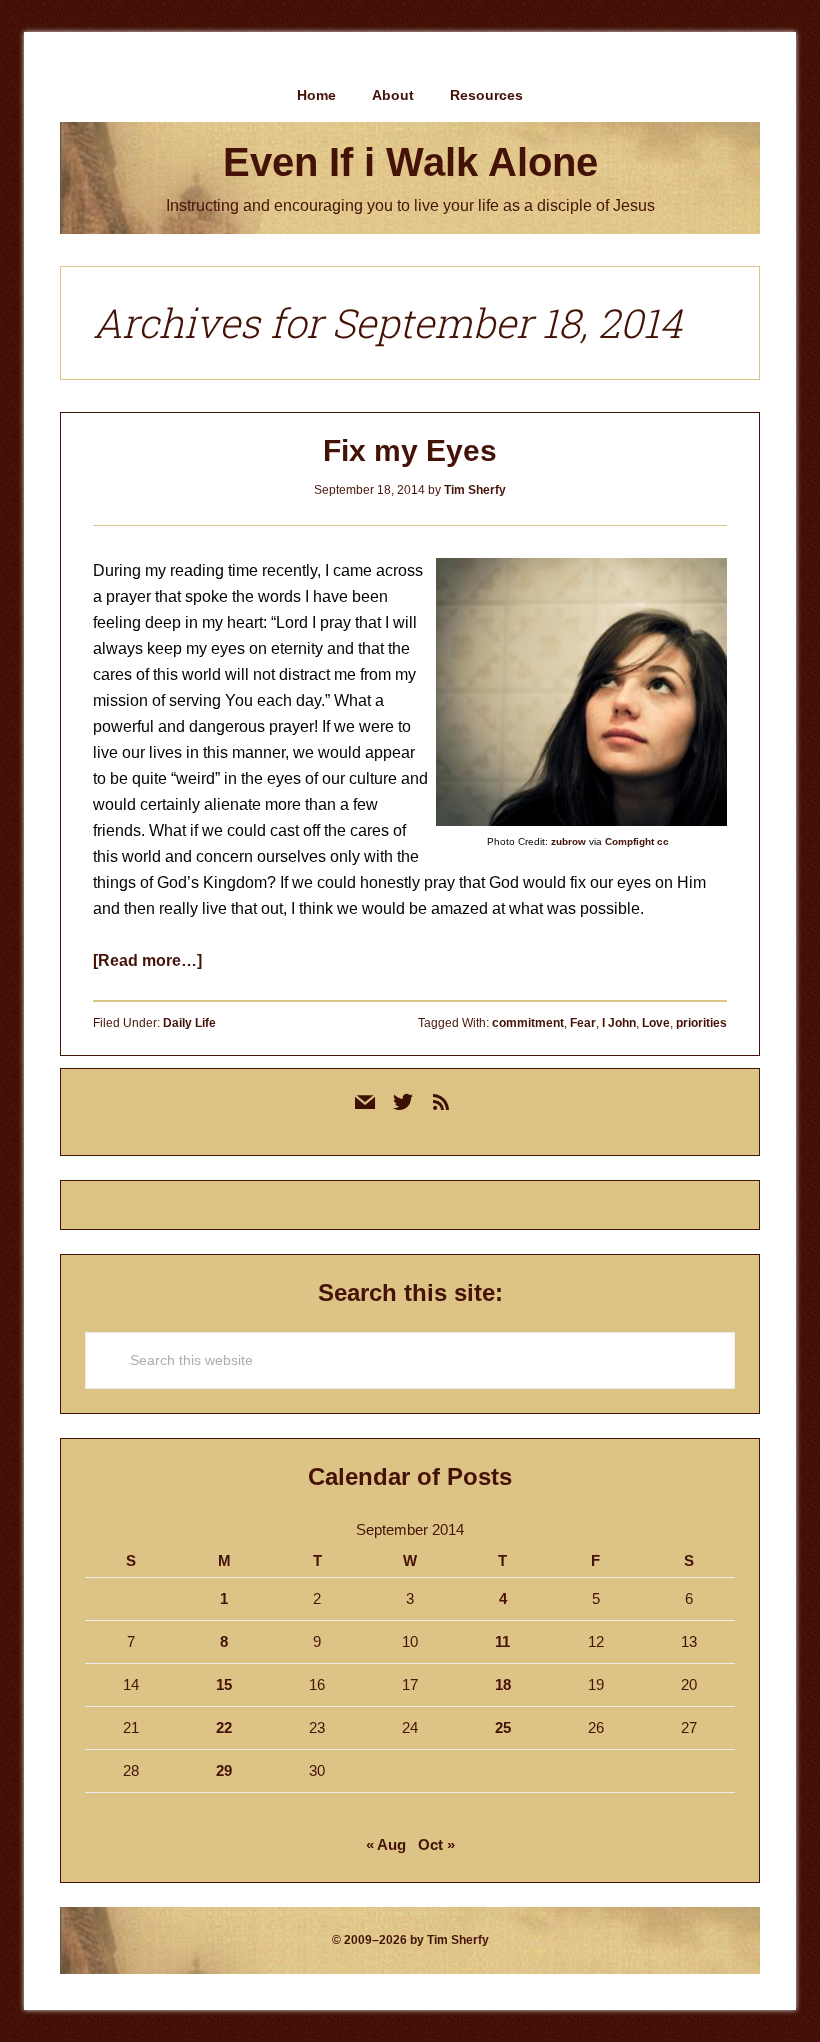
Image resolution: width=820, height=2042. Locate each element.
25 (503, 1727)
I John (619, 1023)
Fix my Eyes (410, 450)
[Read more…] (147, 960)
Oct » (436, 1844)
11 (502, 1641)
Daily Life (189, 1023)
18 (503, 1684)
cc (663, 841)
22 (224, 1727)
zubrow (568, 841)
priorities (701, 1023)
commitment (528, 1023)
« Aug (386, 1844)
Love (656, 1023)
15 (224, 1684)
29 (224, 1770)
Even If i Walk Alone (410, 162)
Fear (583, 1023)
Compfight (629, 841)
